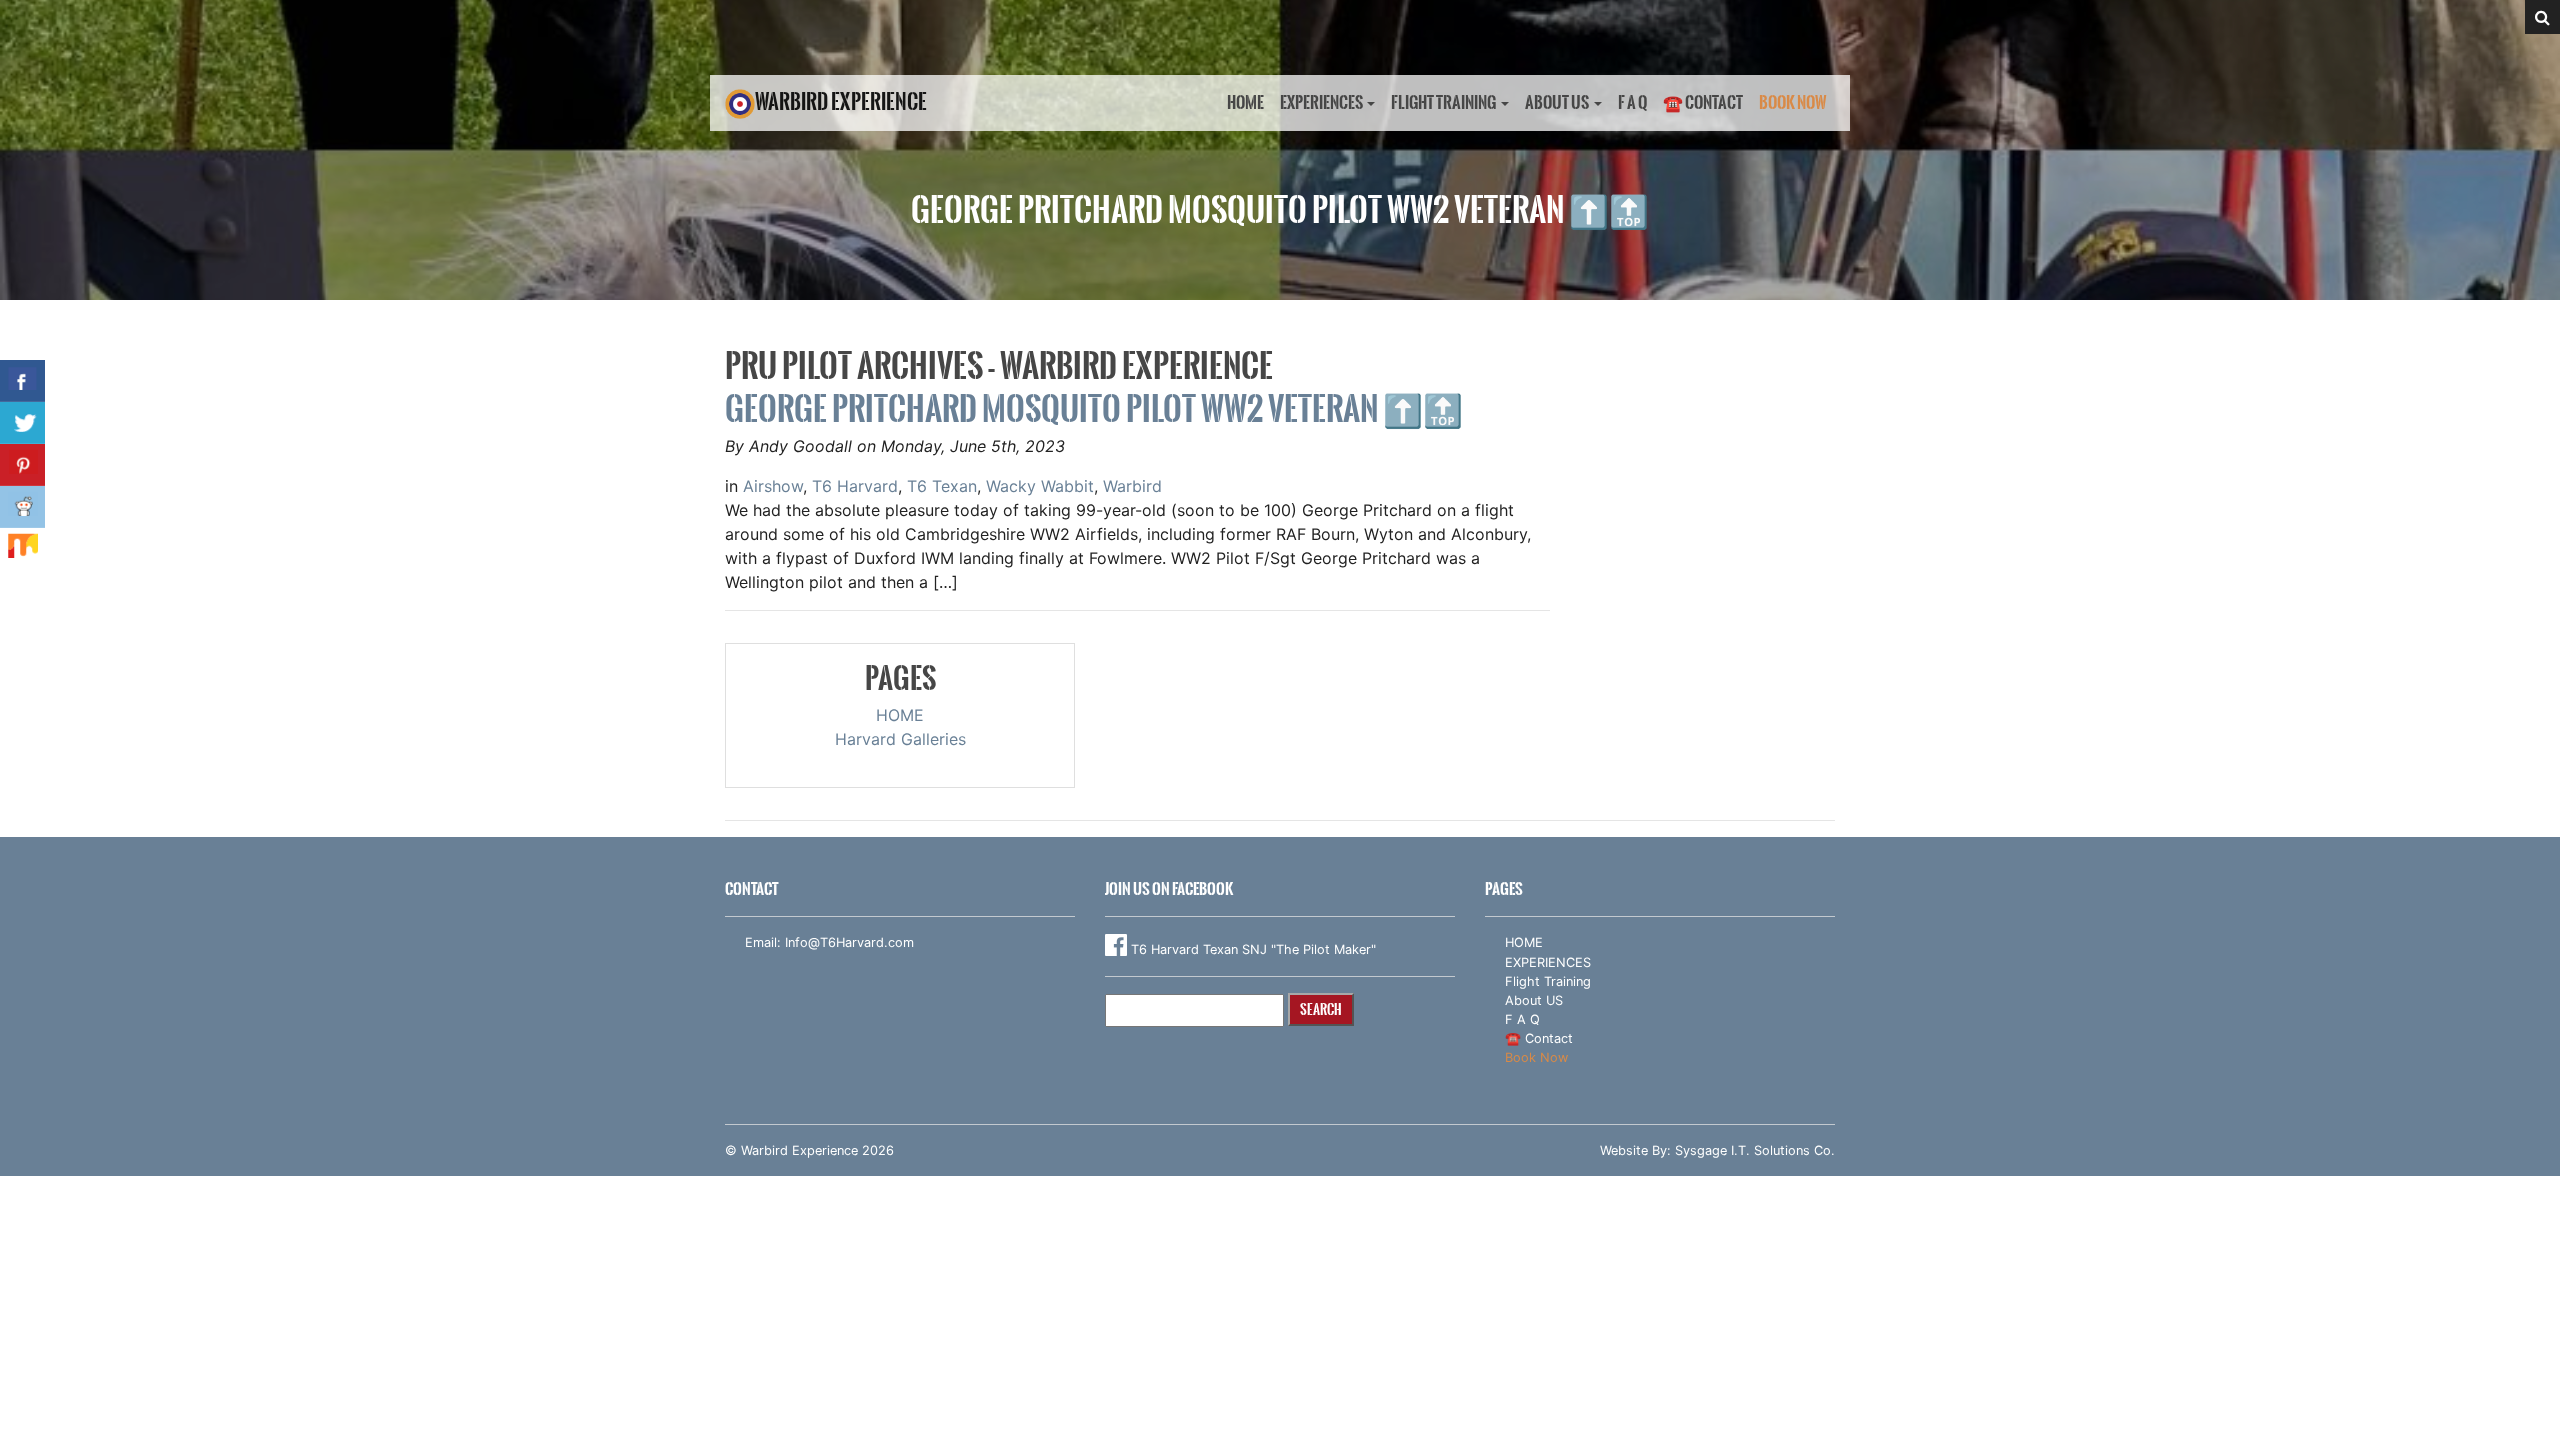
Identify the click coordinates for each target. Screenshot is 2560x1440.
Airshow (773, 486)
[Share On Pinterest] (22, 465)
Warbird (1132, 486)
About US (1557, 102)
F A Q (1632, 102)
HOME (1245, 102)
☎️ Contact (1703, 102)
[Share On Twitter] (22, 423)
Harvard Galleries (900, 739)
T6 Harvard (855, 486)
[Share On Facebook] (22, 381)
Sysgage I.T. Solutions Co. (1755, 1150)
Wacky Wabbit (1040, 486)
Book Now (1793, 102)
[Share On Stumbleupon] (22, 549)
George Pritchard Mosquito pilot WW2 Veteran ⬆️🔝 (1094, 408)
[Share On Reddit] (22, 507)
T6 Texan (942, 486)
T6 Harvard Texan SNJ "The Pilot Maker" (1251, 949)
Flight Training (1443, 102)
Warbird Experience (841, 101)
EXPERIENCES (1321, 102)
